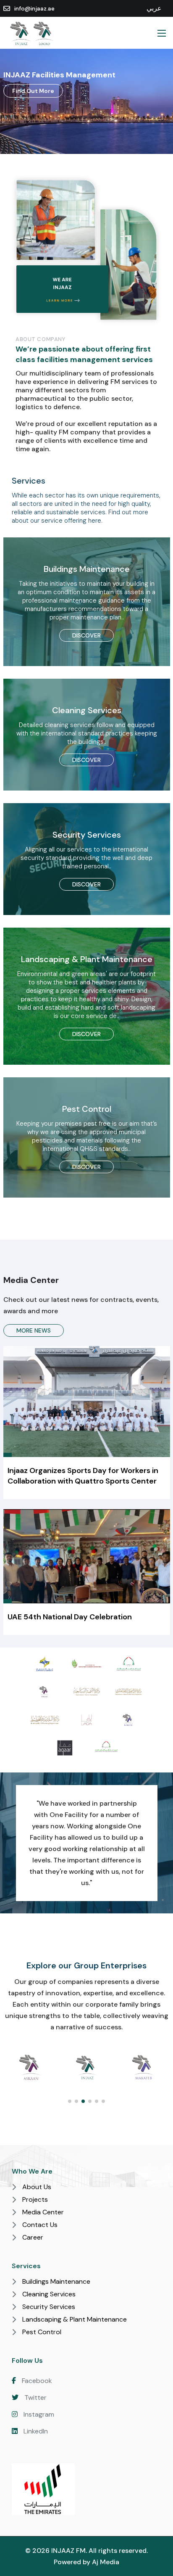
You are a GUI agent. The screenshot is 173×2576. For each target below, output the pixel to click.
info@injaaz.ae (34, 9)
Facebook (36, 2381)
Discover (86, 635)
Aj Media (106, 2562)
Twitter (35, 2397)
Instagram (38, 2414)
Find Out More (33, 91)
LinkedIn (35, 2431)
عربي (154, 8)
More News (34, 1330)
